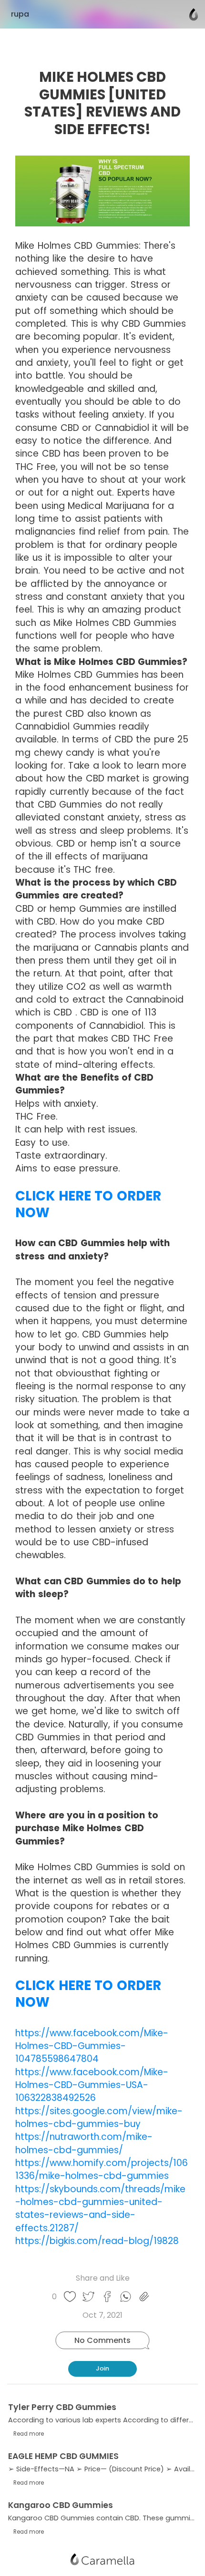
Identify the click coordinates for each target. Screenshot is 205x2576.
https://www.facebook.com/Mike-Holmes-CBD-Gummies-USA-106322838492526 (92, 2085)
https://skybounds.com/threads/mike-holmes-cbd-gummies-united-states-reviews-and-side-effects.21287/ (100, 2209)
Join (102, 2368)
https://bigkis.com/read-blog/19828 (97, 2241)
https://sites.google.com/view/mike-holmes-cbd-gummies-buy (99, 2117)
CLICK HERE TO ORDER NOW (88, 1205)
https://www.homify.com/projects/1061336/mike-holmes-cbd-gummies (102, 2169)
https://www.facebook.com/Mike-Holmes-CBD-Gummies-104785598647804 (92, 2046)
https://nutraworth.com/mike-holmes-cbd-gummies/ (84, 2143)
